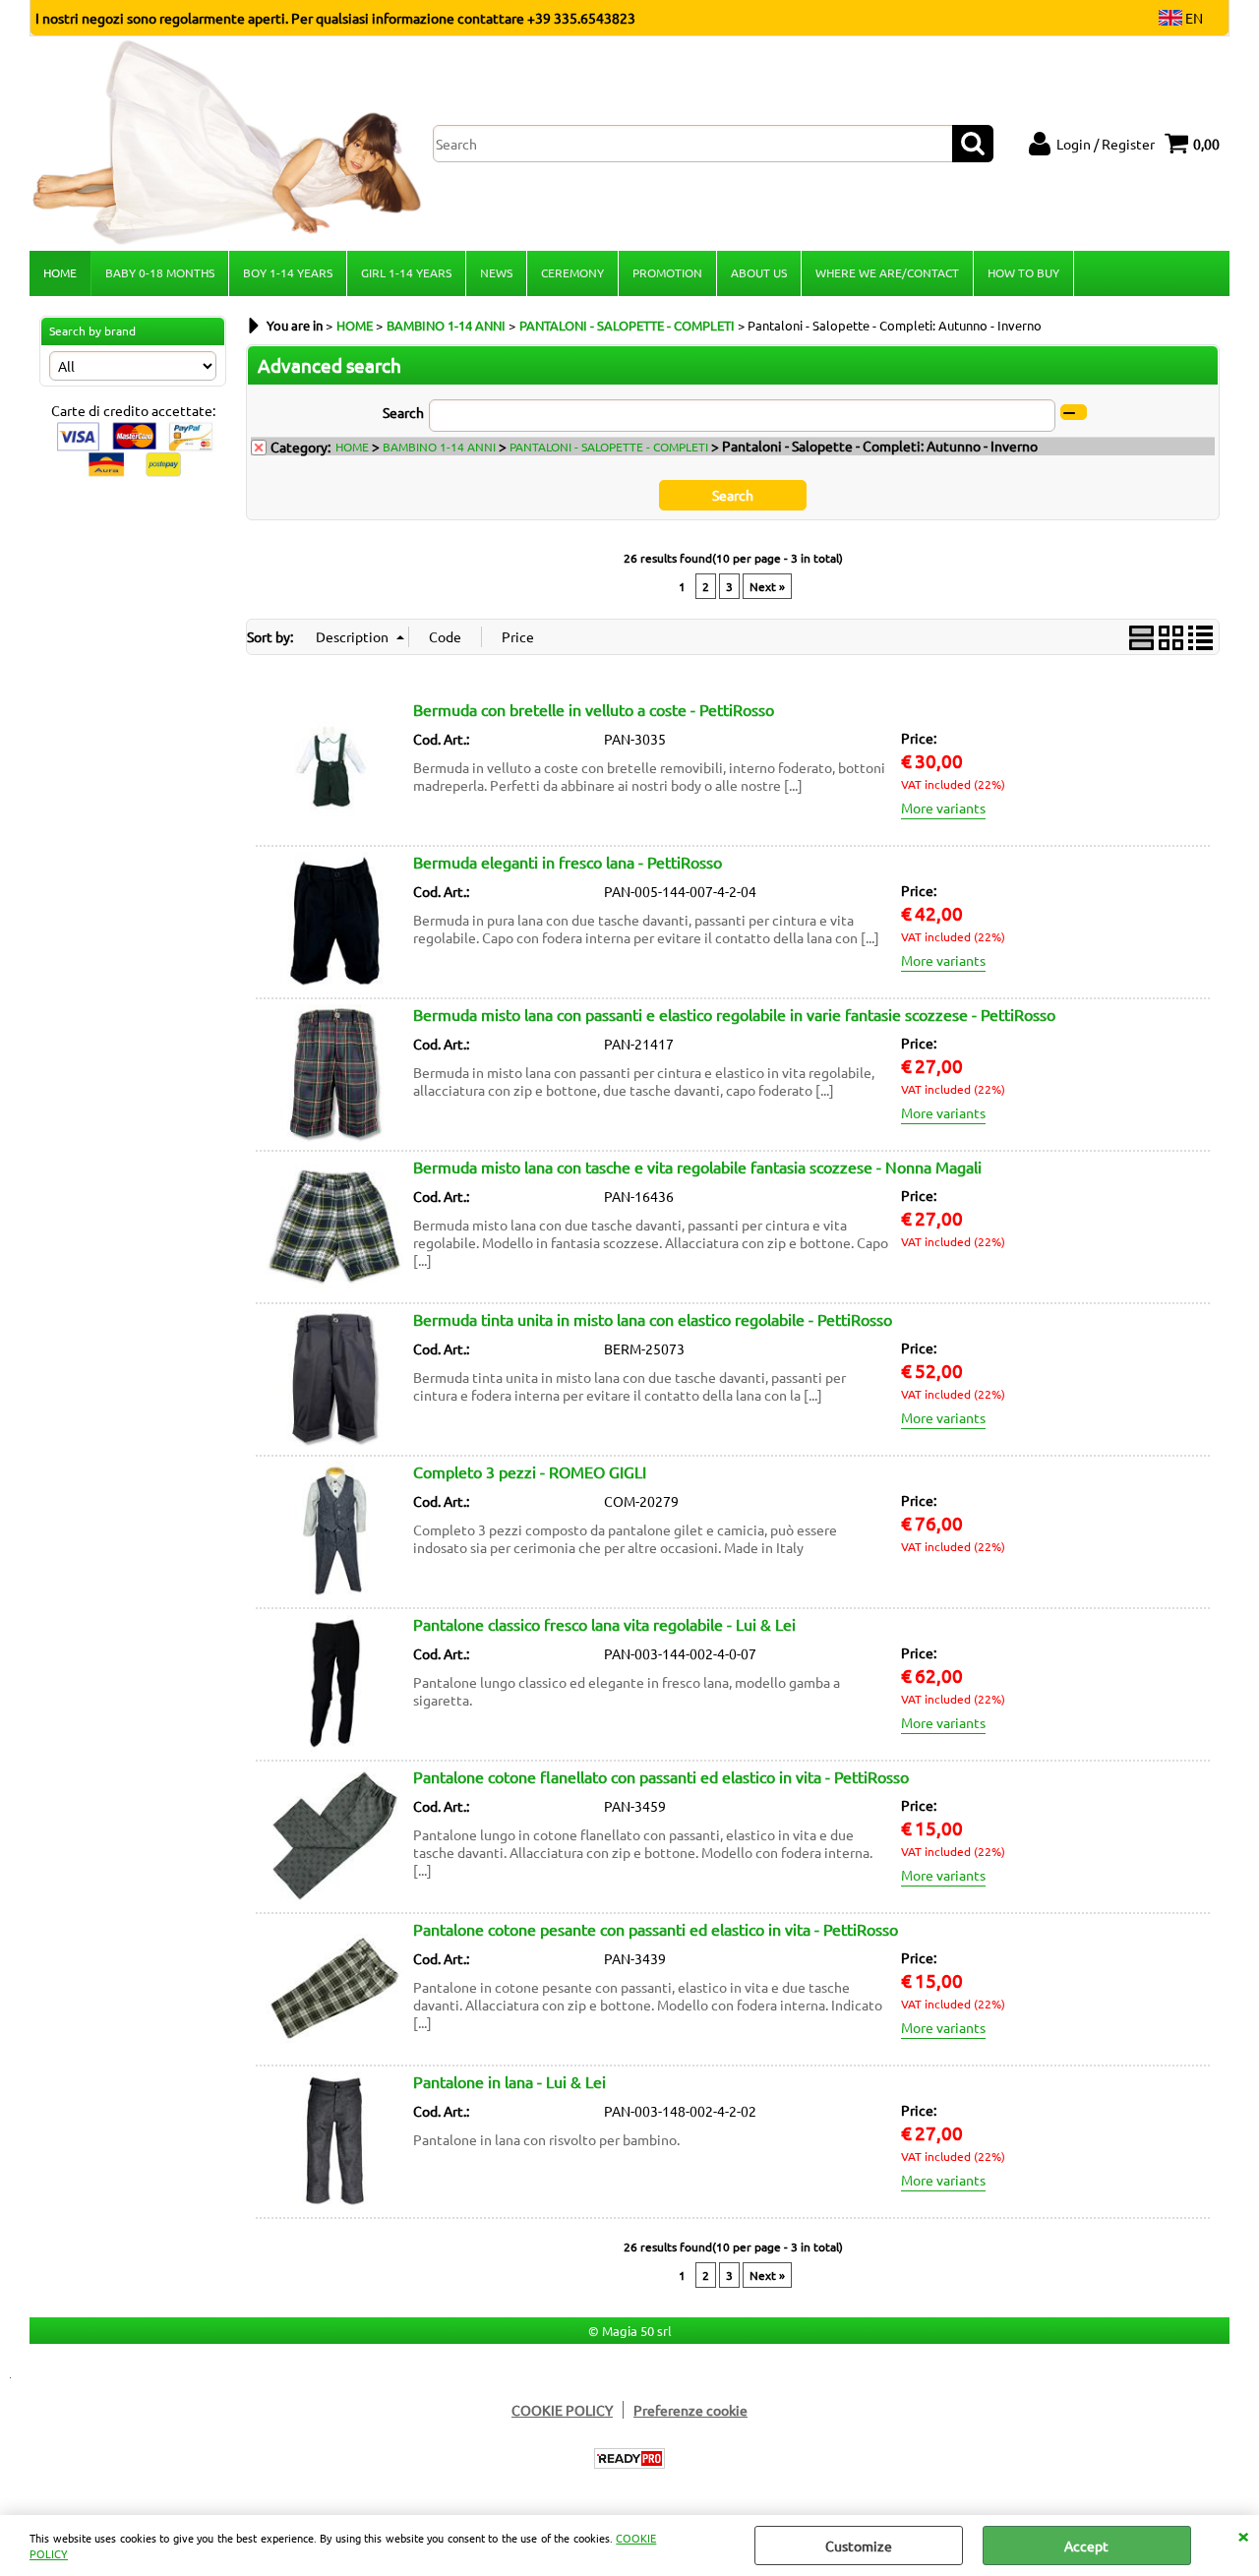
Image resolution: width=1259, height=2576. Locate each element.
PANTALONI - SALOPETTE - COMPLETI (609, 447)
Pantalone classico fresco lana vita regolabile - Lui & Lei (604, 1624)
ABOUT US (759, 272)
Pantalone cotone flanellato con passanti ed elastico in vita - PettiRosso (661, 1776)
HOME (60, 272)
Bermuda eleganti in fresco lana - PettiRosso (568, 862)
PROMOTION (667, 272)
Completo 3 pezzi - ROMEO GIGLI (530, 1471)
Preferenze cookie (690, 2410)
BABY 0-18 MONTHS (160, 272)
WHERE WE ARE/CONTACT (887, 272)
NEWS (496, 272)
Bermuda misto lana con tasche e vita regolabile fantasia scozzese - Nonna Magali (697, 1167)
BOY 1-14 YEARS (288, 272)
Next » (767, 586)
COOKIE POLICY (562, 2410)
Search (403, 412)
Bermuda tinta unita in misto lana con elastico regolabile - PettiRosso (653, 1319)
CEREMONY (572, 272)
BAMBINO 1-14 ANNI (439, 447)
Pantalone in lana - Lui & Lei (510, 2081)
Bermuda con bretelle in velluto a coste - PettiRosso (594, 709)
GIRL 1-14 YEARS (406, 272)
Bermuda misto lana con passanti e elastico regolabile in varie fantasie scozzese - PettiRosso (734, 1014)
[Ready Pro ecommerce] (629, 2458)
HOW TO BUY (1023, 272)
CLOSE (1243, 2535)
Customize (859, 2546)
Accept (1086, 2546)
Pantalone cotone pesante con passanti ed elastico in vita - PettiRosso (656, 1929)
